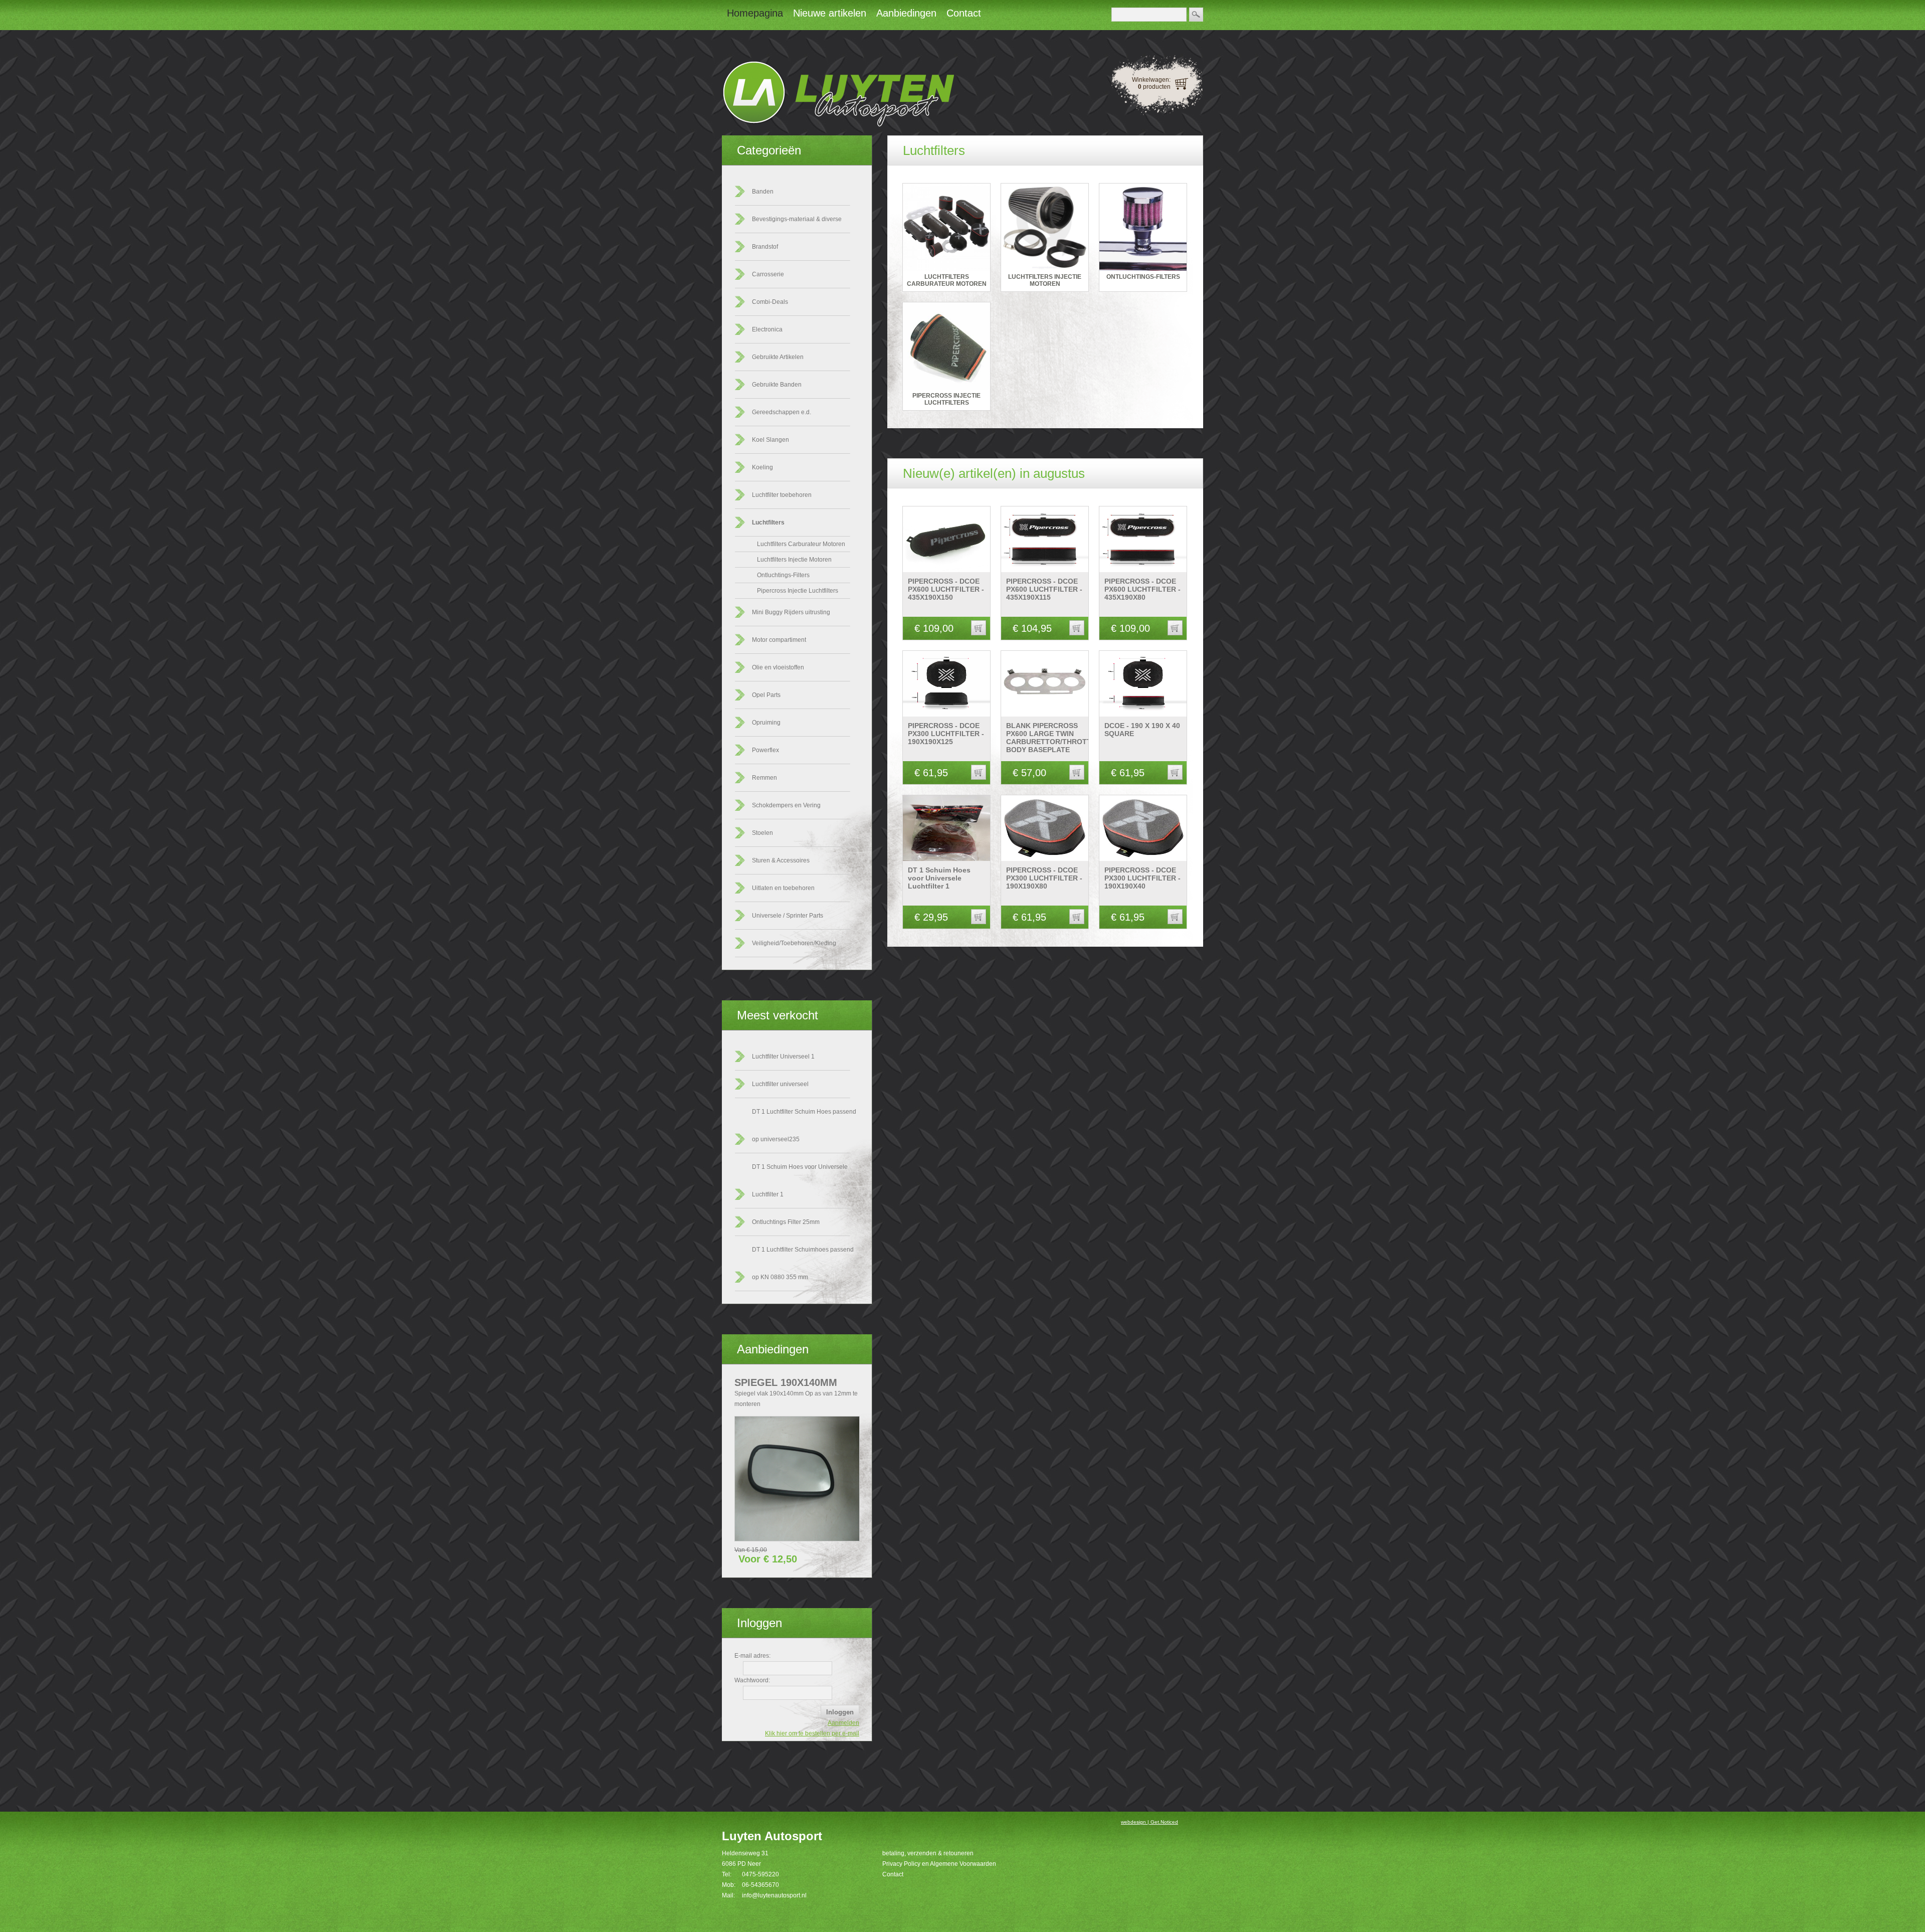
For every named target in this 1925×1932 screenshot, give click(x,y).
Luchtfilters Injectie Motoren (794, 560)
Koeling (762, 467)
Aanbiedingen (773, 1349)
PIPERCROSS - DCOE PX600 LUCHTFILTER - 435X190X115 (1044, 589)
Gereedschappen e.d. (782, 412)
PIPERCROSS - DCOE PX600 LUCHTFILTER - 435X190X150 (946, 589)
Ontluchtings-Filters (783, 575)
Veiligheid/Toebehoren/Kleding (794, 943)
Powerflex (765, 750)
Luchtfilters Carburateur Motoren (801, 544)
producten (1154, 87)
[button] (979, 628)
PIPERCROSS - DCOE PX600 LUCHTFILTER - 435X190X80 (1142, 589)
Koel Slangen (771, 440)
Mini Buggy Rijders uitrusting (791, 612)
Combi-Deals (770, 302)
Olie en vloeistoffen (778, 667)
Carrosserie (768, 274)
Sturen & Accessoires (781, 860)
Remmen (764, 778)
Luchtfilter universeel (780, 1084)
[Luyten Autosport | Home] (838, 125)
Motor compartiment (779, 640)
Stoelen (762, 833)
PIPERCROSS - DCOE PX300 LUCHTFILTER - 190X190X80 (1044, 878)
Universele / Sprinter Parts (788, 916)
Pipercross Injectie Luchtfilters (798, 591)
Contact (893, 1874)
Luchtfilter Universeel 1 (783, 1057)
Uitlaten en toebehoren (783, 888)
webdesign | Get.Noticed (1149, 1822)
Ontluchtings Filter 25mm (786, 1222)
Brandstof (765, 247)
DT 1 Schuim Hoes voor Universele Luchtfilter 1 (939, 878)
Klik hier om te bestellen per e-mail (812, 1733)
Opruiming (766, 723)
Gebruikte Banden (777, 385)
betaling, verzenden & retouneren (928, 1853)
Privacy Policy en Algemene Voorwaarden (939, 1864)
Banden (763, 192)
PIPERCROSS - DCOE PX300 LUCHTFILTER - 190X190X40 (1142, 878)
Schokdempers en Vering (786, 805)
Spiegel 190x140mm (786, 1382)
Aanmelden (843, 1723)
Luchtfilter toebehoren (782, 495)
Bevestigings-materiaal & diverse (797, 219)
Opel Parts (766, 695)
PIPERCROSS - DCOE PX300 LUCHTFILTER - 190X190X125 (946, 734)
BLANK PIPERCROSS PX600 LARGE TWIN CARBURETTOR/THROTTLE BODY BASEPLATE (1053, 738)
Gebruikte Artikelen (778, 357)
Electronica (767, 329)
